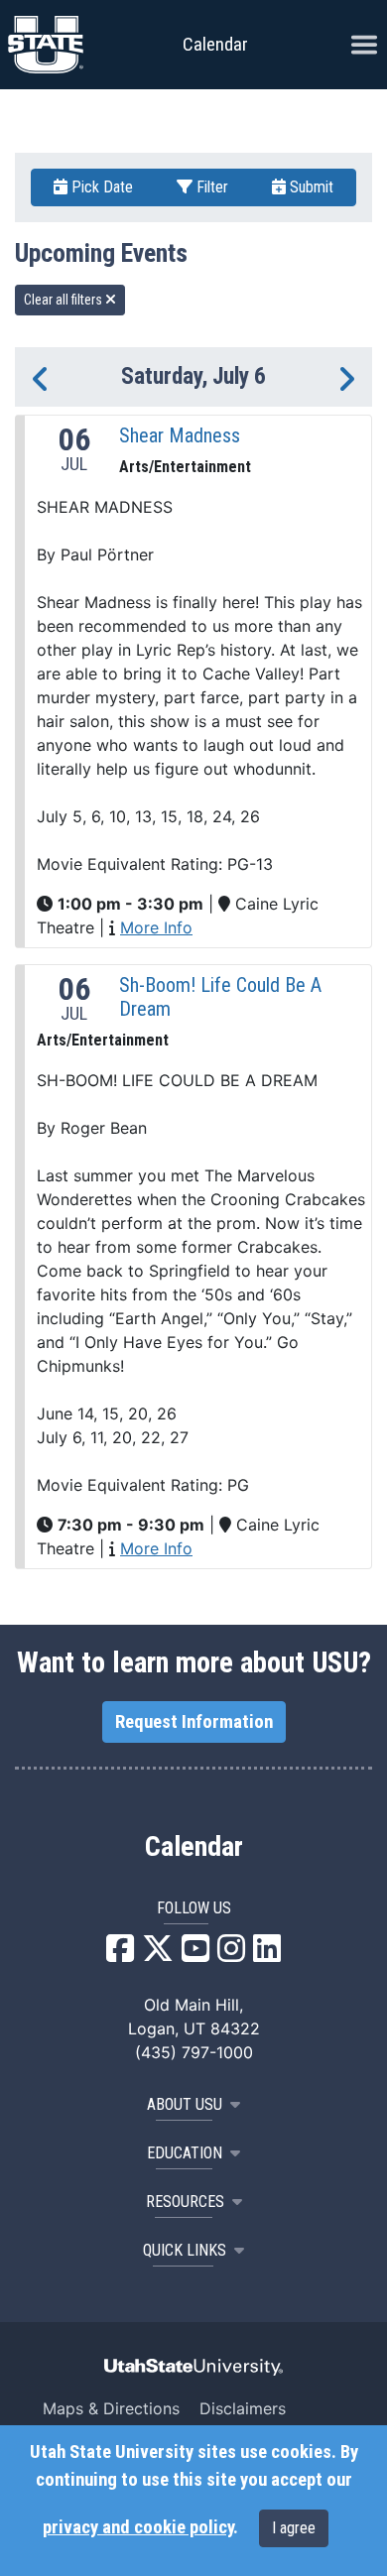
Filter (210, 187)
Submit (310, 187)
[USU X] (158, 1954)
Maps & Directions (111, 2408)
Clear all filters (64, 300)
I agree (294, 2528)
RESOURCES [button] (185, 2202)
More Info (156, 927)
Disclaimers (243, 2408)
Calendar (194, 1847)
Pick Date (100, 187)
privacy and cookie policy (138, 2527)
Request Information (194, 1722)
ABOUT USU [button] (185, 2104)
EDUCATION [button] (185, 2153)
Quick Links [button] (185, 2250)
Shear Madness (180, 435)
